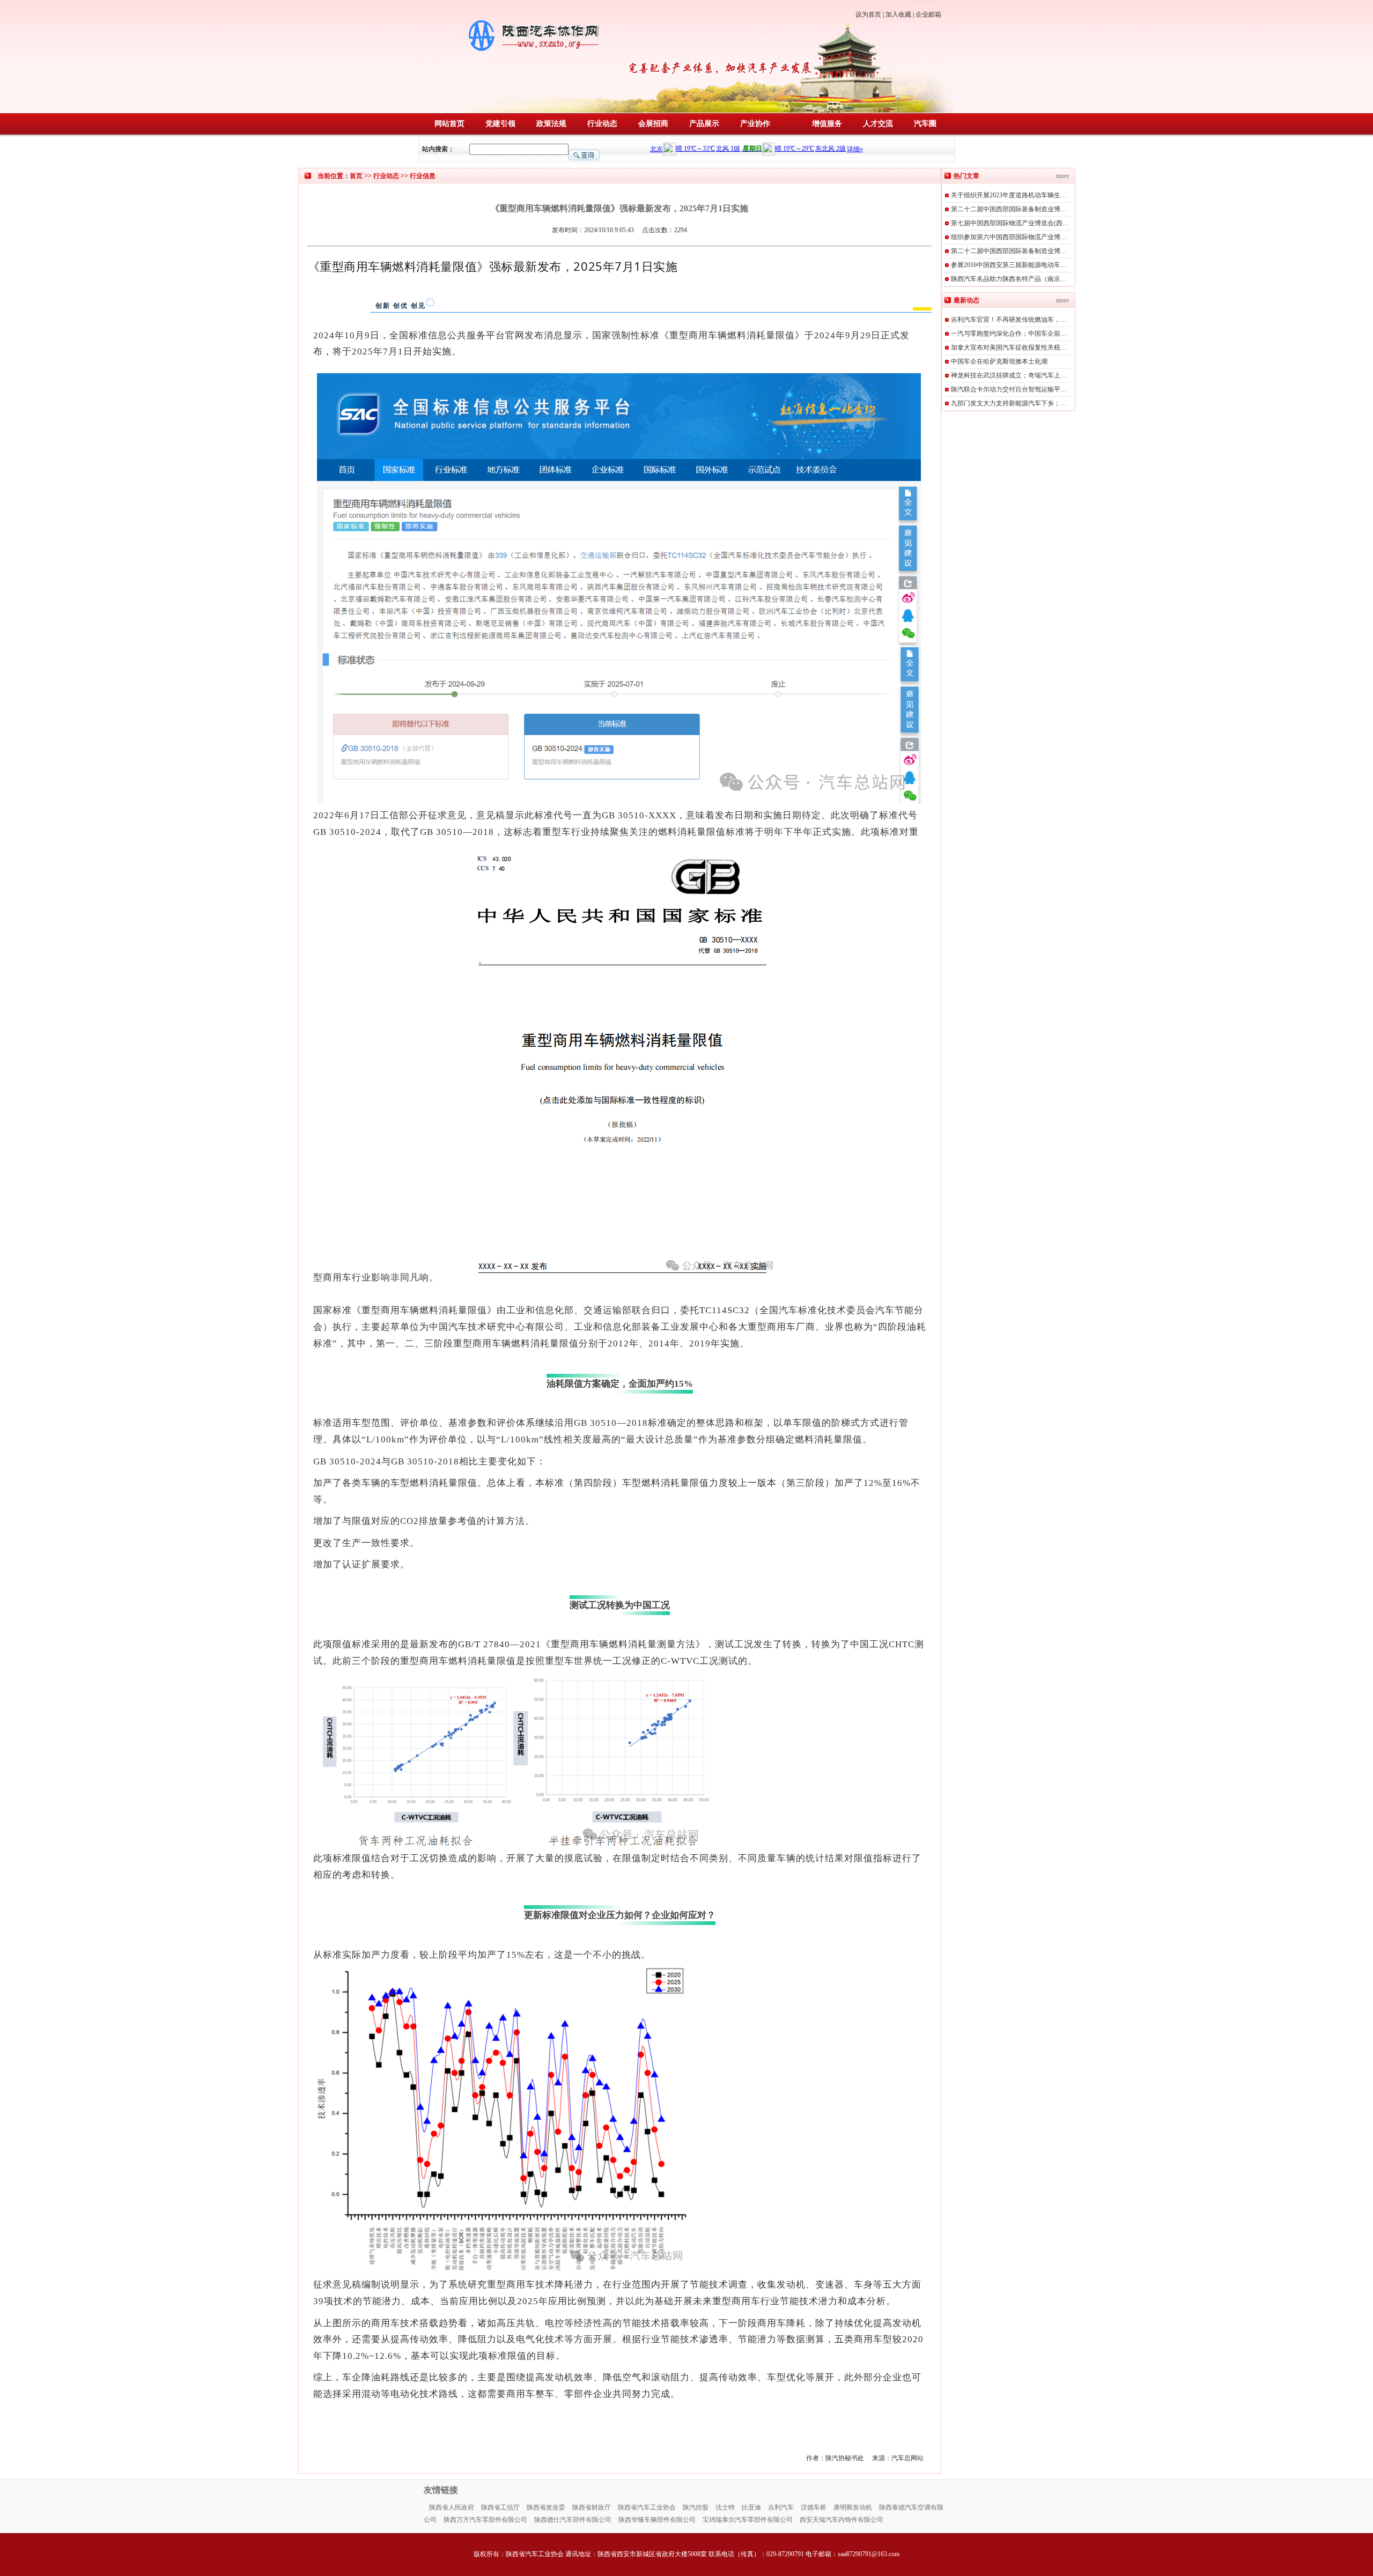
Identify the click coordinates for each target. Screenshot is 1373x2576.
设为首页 (868, 14)
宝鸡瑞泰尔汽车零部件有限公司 (748, 2520)
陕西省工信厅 (500, 2507)
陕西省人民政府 (452, 2507)
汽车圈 (925, 124)
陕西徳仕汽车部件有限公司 (573, 2520)
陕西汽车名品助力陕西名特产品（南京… (1009, 279)
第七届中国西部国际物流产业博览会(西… (1010, 223)
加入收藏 (898, 14)
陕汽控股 (696, 2507)
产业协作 (755, 124)
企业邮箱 (928, 14)
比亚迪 (751, 2507)
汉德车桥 (814, 2507)
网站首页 (449, 124)
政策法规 (551, 124)
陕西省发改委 (546, 2507)
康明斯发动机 (853, 2507)
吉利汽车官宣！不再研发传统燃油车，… (1009, 320)
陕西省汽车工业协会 (647, 2507)
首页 (356, 176)
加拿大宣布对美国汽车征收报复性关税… (1009, 347)
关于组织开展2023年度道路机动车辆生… (1009, 195)
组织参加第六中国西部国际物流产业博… (1009, 237)
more (1062, 176)
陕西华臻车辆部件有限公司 (657, 2520)
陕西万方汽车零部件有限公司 (485, 2520)
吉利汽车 (781, 2507)
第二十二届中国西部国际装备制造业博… (1009, 209)
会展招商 (653, 124)
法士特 (725, 2507)
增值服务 (827, 124)
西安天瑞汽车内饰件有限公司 (841, 2520)
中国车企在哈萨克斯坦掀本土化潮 (999, 361)
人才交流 (878, 124)
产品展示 (704, 124)
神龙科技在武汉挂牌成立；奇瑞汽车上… (1009, 375)
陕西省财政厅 (592, 2507)
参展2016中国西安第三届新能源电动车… (1009, 265)
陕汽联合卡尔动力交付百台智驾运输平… (1009, 389)
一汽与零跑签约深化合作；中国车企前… (1009, 334)
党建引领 (500, 124)
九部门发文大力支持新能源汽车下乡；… (1009, 403)
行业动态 (602, 124)
